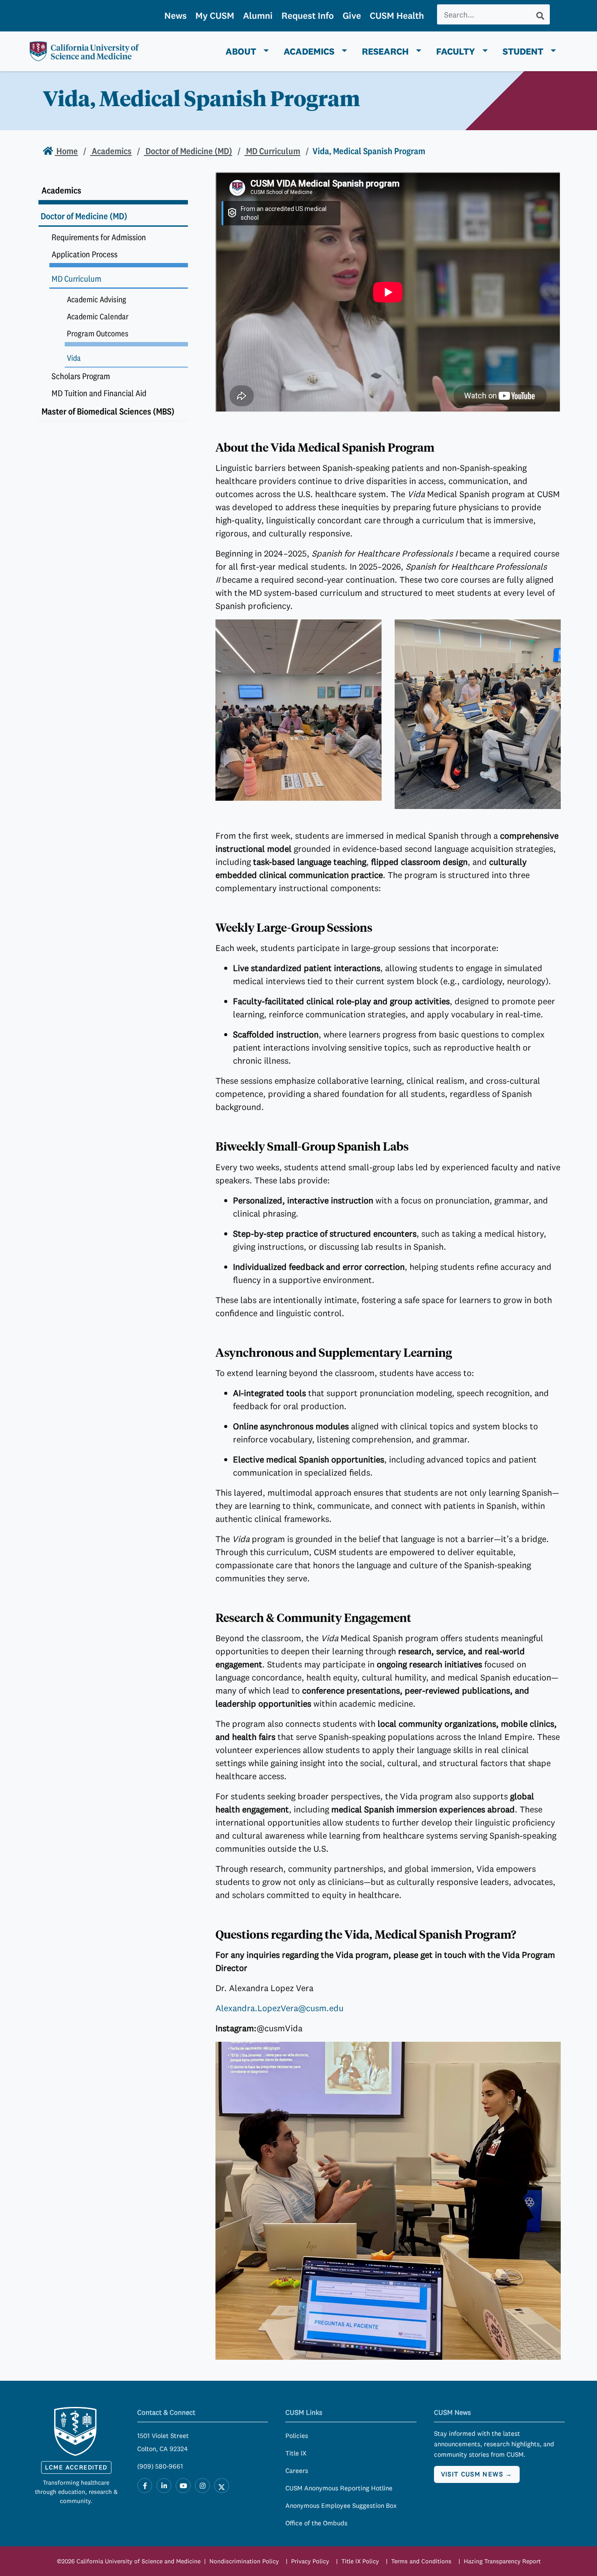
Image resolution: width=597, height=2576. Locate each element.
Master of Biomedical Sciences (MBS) (108, 411)
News (175, 16)
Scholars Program (81, 376)
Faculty (456, 51)
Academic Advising (97, 299)
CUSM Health (397, 16)
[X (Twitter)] (222, 2486)
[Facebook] (145, 2486)
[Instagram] (202, 2486)
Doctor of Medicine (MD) (188, 151)
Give (352, 16)
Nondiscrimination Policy (244, 2561)
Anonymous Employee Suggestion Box (341, 2505)
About (241, 51)
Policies (297, 2436)
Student (523, 51)
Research (385, 51)
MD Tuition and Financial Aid (99, 393)
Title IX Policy (360, 2561)
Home (66, 151)
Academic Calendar (98, 316)
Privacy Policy (310, 2561)
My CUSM (215, 16)
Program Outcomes (98, 334)
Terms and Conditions (421, 2561)
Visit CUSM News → (477, 2474)
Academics (309, 51)
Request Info (308, 16)
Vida (74, 358)
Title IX (296, 2453)
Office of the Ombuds (316, 2523)
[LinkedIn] (164, 2486)
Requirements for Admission (99, 237)
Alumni (258, 16)
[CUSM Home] (76, 2431)
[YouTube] (183, 2486)
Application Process (85, 254)
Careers (297, 2471)
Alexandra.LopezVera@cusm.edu (279, 2008)
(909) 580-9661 (160, 2466)
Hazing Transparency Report (502, 2561)
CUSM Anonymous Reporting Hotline (339, 2488)
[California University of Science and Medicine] (84, 51)
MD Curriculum (272, 151)
